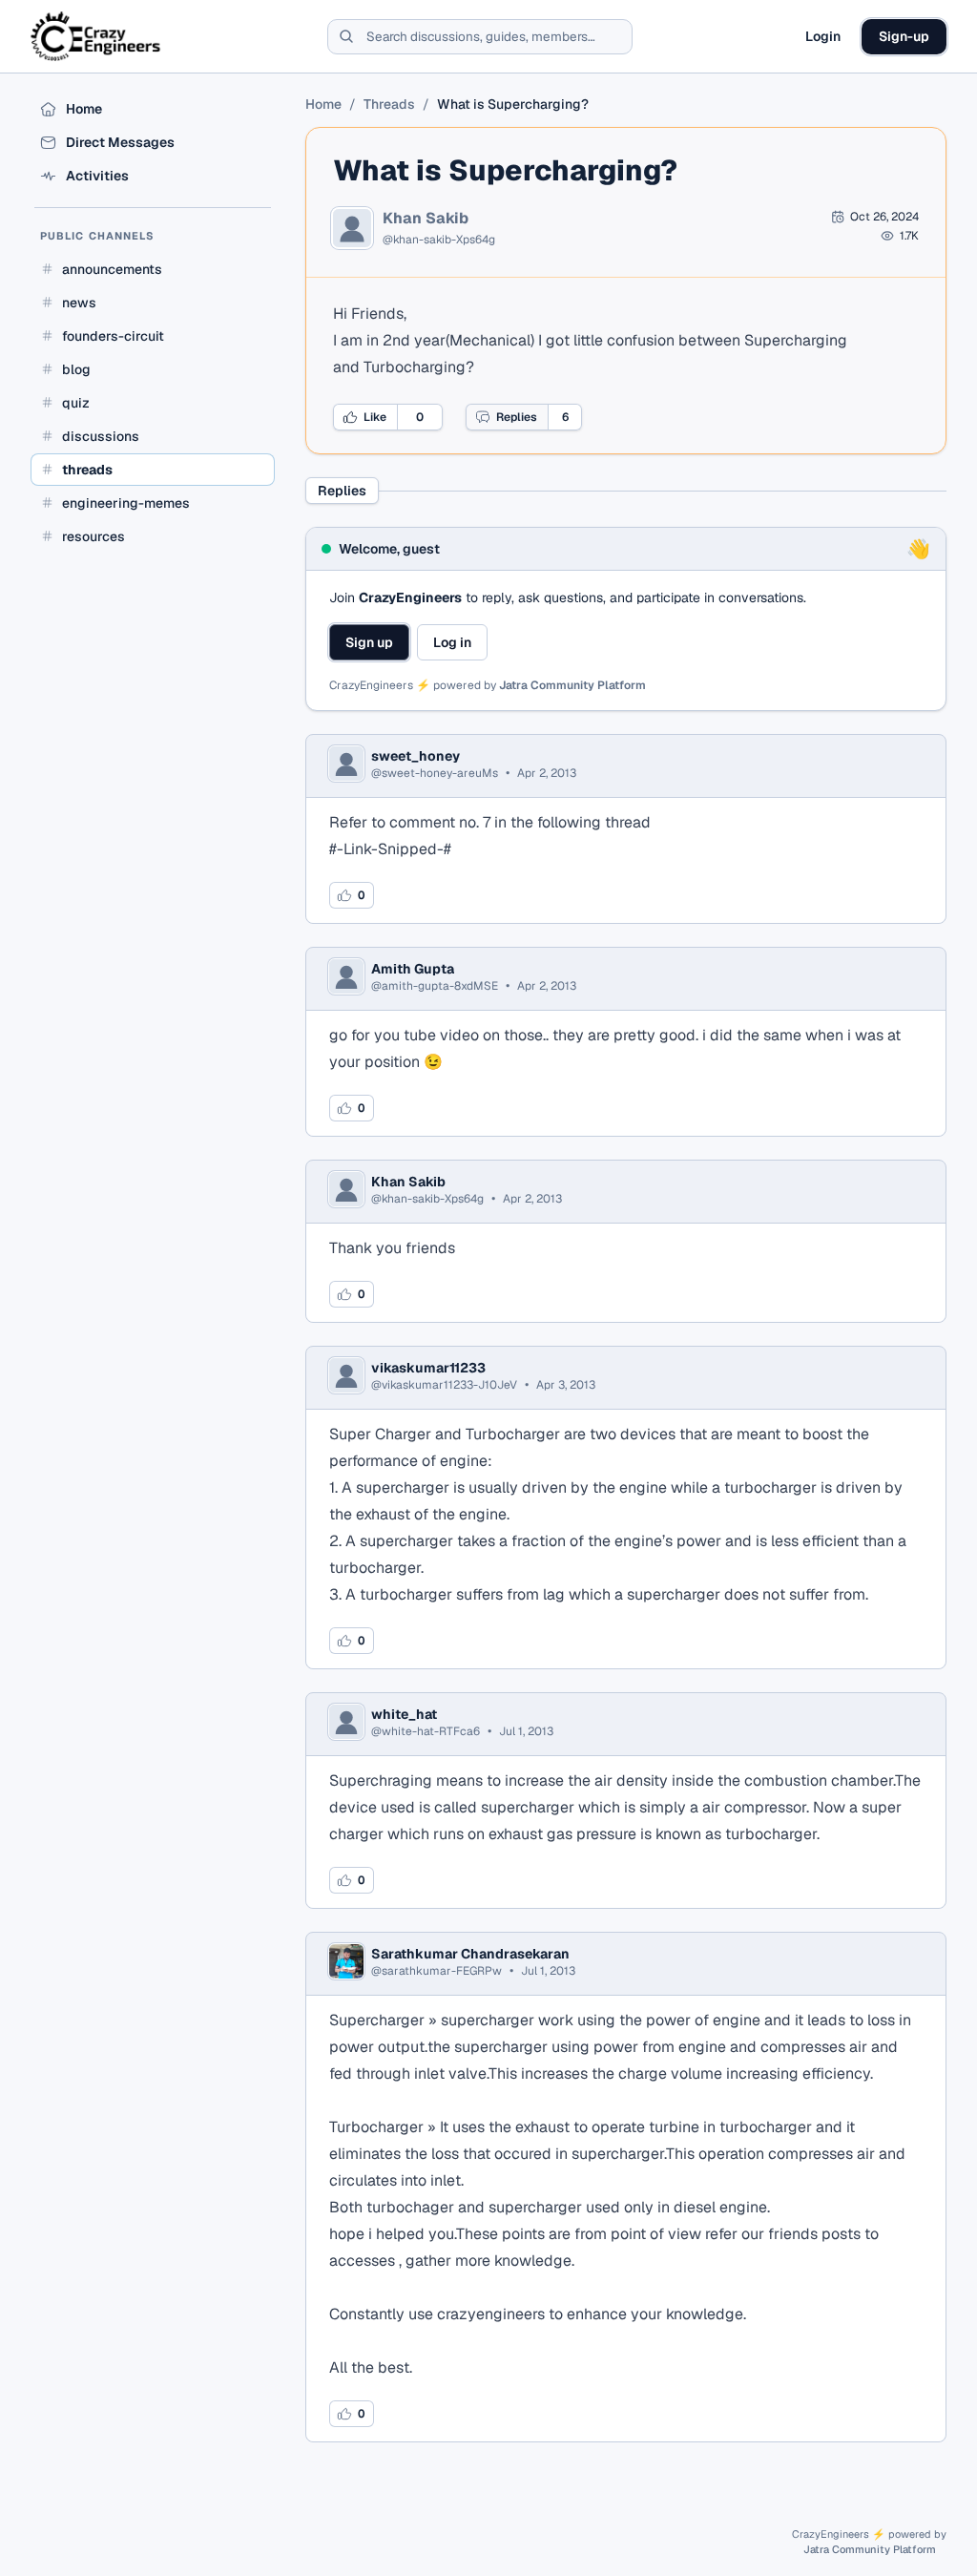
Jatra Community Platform (572, 685)
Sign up (369, 642)
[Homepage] (97, 36)
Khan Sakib (426, 219)
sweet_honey (416, 756)
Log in (452, 642)
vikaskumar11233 (428, 1368)
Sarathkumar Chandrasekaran (470, 1954)
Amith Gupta (413, 969)
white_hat (404, 1714)
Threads (389, 104)
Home (323, 104)
